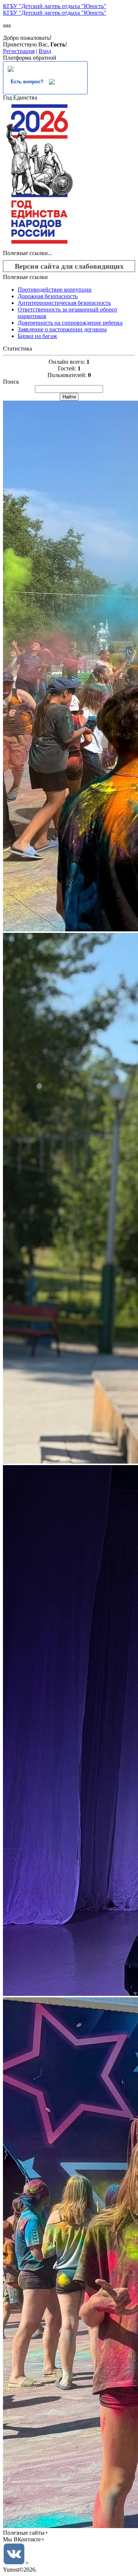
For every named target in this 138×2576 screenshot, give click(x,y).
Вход (45, 51)
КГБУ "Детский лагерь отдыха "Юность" (55, 6)
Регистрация (19, 51)
